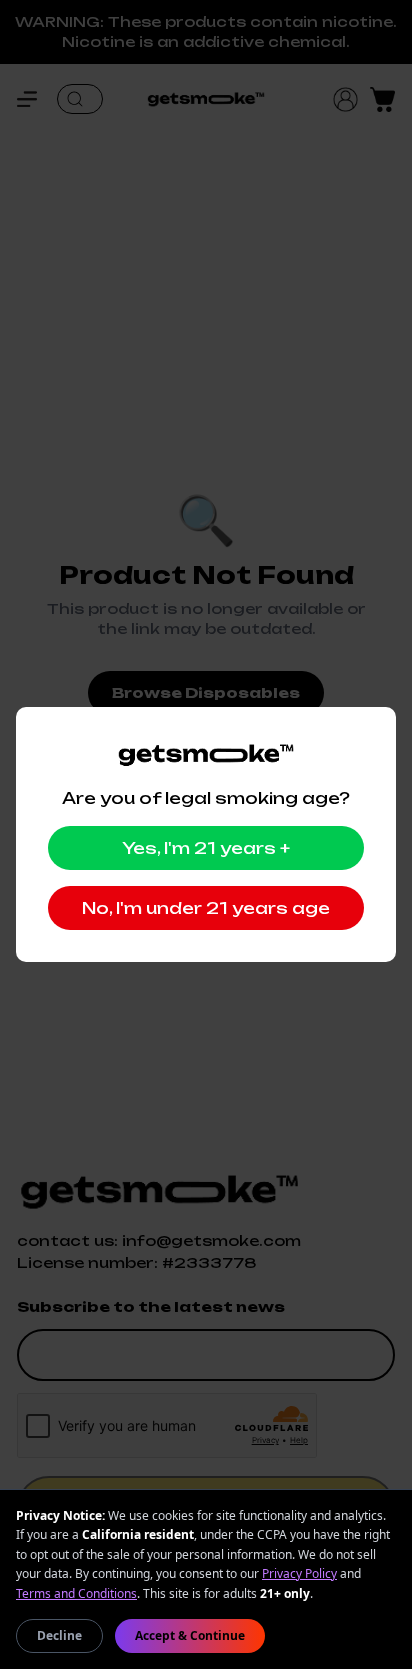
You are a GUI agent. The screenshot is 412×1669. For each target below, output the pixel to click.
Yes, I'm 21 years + (206, 848)
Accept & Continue (190, 1635)
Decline (59, 1635)
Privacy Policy (299, 1573)
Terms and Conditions (76, 1593)
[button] (37, 99)
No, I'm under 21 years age (206, 908)
